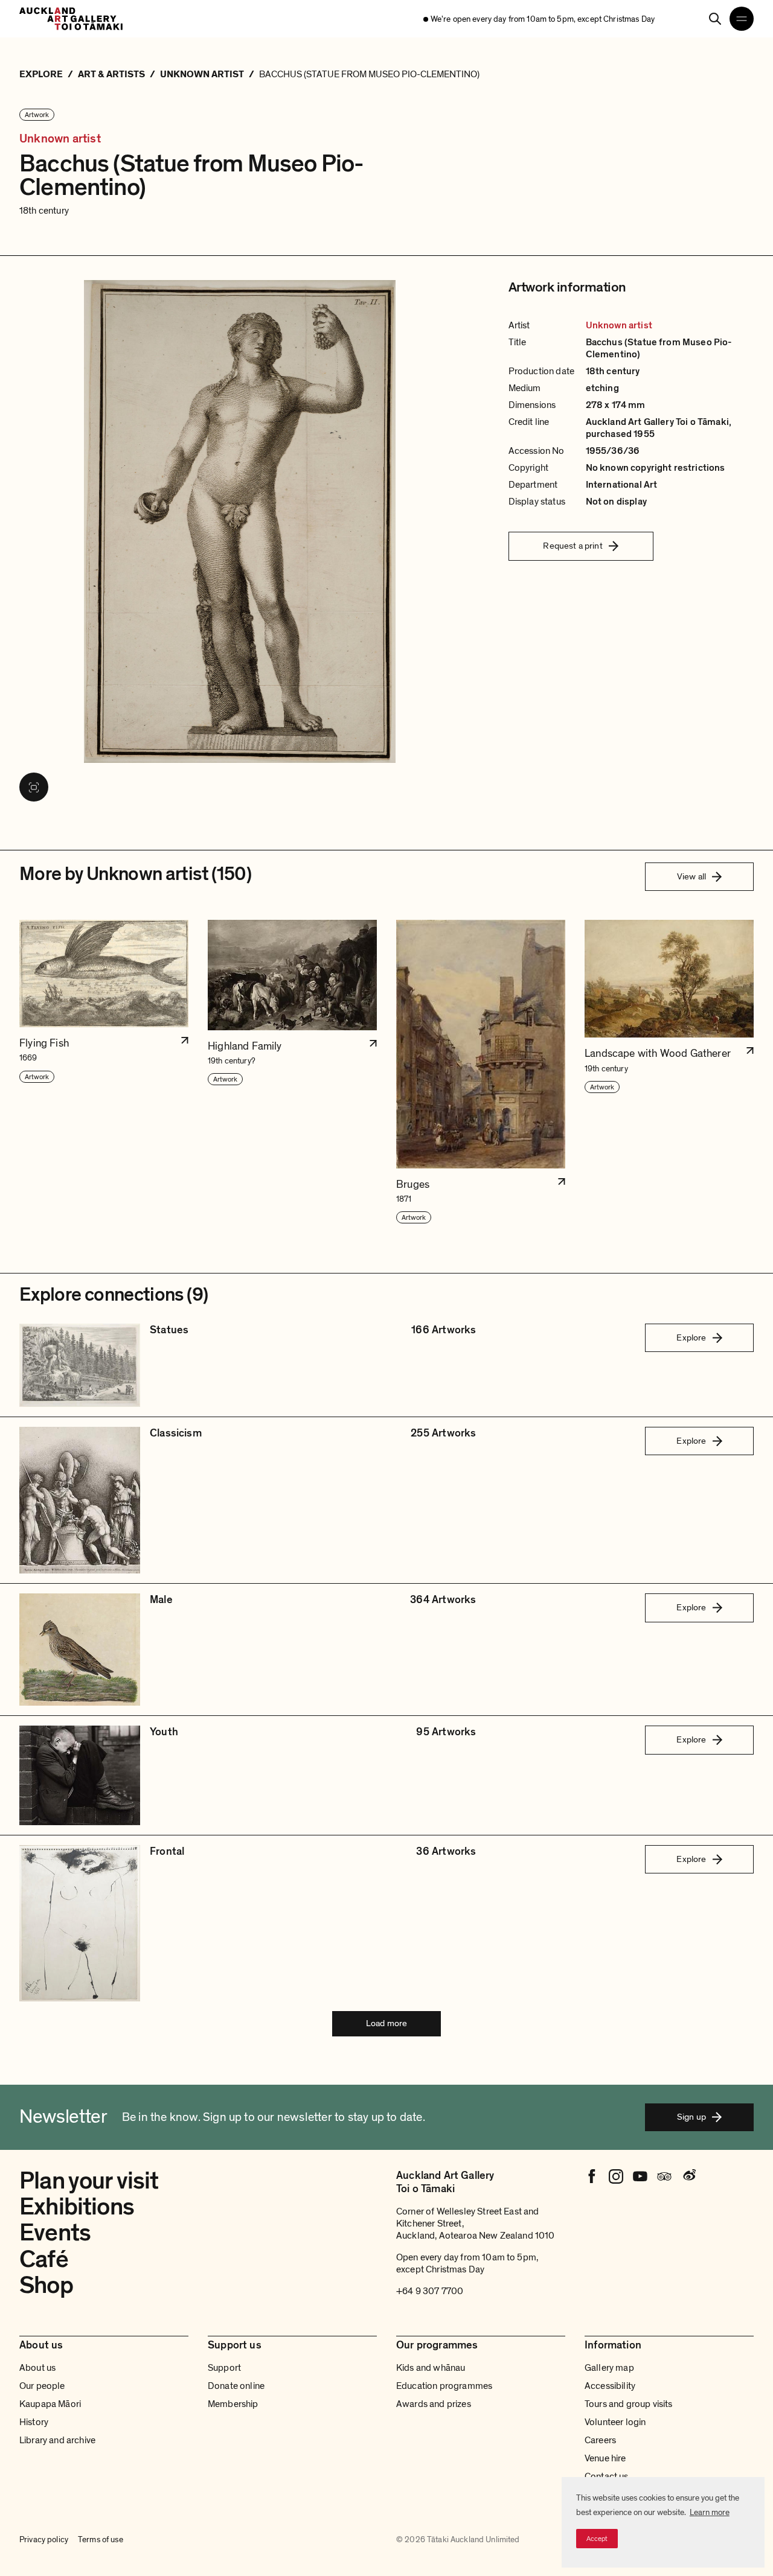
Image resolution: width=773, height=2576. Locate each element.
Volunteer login (615, 2422)
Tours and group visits (629, 2404)
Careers (600, 2440)
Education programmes (444, 2386)
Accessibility (610, 2386)
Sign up (691, 2117)
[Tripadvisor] (664, 2176)
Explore (691, 1337)
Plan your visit (89, 2181)
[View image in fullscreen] (34, 787)
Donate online (236, 2386)
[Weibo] (688, 2176)
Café (44, 2259)
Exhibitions (77, 2207)
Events (55, 2233)
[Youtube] (640, 2176)
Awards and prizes (434, 2404)
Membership (233, 2404)
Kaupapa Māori (50, 2404)
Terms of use (101, 2540)
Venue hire (605, 2458)
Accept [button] (597, 2539)
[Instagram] (616, 2176)
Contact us (607, 2476)
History (34, 2422)
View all (691, 876)
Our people (42, 2386)
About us (37, 2368)
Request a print (573, 546)
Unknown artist (60, 139)
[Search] (715, 19)
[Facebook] (592, 2176)
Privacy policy (44, 2540)
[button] (104, 1072)
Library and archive (57, 2440)
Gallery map (609, 2368)
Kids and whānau (431, 2368)
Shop (46, 2285)
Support (224, 2368)
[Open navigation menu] (742, 19)
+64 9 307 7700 (430, 2291)
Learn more (710, 2512)
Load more (386, 2023)
